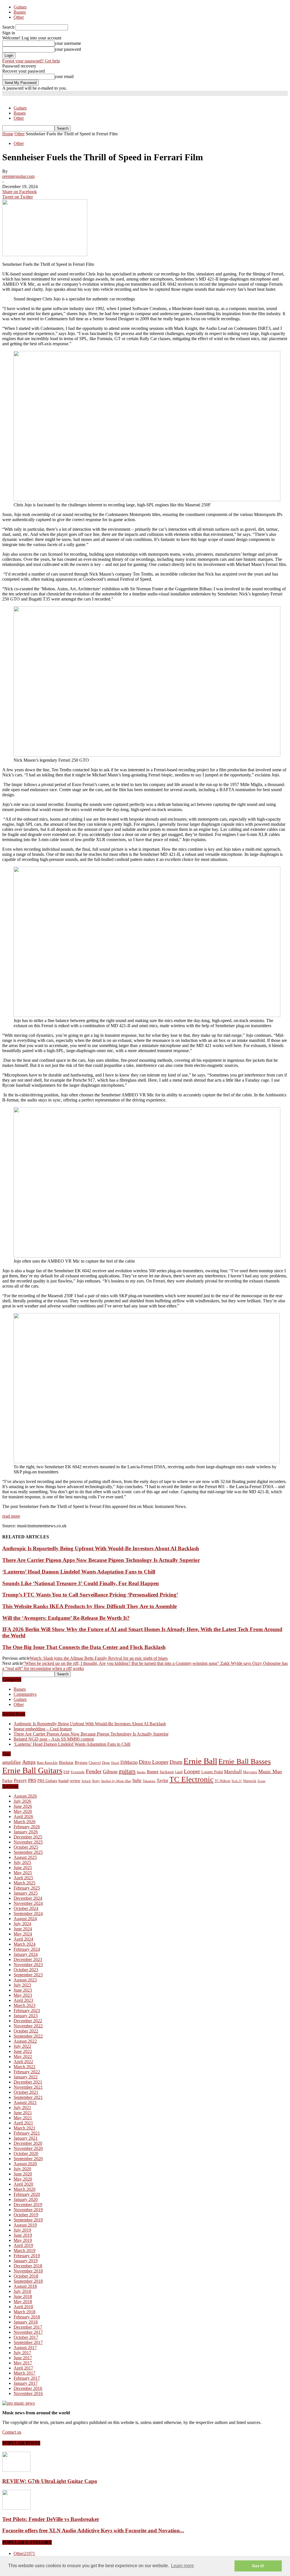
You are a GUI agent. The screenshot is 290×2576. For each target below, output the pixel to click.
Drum (176, 1762)
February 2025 (27, 1888)
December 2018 (28, 2266)
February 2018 (27, 2317)
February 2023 (27, 2011)
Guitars (20, 7)
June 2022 (23, 2051)
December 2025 (28, 1837)
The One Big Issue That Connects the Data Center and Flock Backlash (84, 1647)
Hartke (141, 1772)
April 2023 (23, 2000)
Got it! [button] (258, 2566)
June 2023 (23, 1990)
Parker (8, 1781)
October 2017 (26, 2337)
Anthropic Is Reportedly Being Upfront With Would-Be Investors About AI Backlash (101, 1548)
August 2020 (25, 2164)
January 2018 (26, 2322)
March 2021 (24, 2128)
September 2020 (28, 2159)
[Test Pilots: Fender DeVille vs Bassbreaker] (16, 2508)
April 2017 (23, 2368)
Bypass (81, 1762)
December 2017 (28, 2327)
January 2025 (26, 1893)
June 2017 (23, 2358)
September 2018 (28, 2281)
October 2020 (26, 2153)
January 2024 (26, 1954)
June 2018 (23, 2296)
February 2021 (27, 2133)
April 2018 (23, 2307)
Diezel (115, 1763)
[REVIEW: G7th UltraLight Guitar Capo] (16, 2470)
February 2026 (27, 1827)
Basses (20, 12)
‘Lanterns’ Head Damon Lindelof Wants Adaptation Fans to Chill (79, 1572)
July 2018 (22, 2291)
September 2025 (28, 1852)
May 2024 (23, 1934)
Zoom (261, 1781)
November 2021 (28, 2087)
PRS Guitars (47, 1781)
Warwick (250, 1781)
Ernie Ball (200, 1761)
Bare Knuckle (47, 1763)
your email (64, 76)
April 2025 (23, 1878)
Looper (192, 1771)
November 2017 (28, 2332)
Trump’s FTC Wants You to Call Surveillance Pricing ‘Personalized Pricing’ (90, 1595)
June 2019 (23, 2235)
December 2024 (28, 1898)
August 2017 (25, 2348)
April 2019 (23, 2245)
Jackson (167, 1772)
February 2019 (27, 2256)
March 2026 (24, 1822)
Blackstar (66, 1763)
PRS (32, 1780)
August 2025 (25, 1857)
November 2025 (28, 1842)
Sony (96, 1781)
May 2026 (23, 1811)
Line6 (179, 1772)
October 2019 (26, 2215)
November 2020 (28, 2148)
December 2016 (28, 2388)
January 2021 (26, 2138)
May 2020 (23, 2179)
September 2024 (28, 1913)
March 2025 (24, 1883)
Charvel (95, 1763)
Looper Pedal (212, 1772)
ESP (67, 1772)
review (75, 1781)
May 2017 (23, 2363)
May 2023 (23, 1995)
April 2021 (23, 2123)
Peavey (20, 1780)
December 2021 (28, 2082)
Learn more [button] (183, 2566)
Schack (86, 1781)
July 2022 (22, 2046)
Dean (106, 1763)
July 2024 (22, 1924)
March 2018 (24, 2312)
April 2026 (23, 1816)
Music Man (270, 1772)
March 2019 (24, 2250)
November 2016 (28, 2393)
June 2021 (23, 2113)
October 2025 (26, 1847)
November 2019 (28, 2210)
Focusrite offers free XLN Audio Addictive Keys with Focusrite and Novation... (93, 2530)
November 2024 (28, 1903)
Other (19, 17)
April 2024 (23, 1939)
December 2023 (28, 1959)
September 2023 (28, 1975)
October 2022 (26, 2031)
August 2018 (25, 2286)
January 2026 (26, 1832)
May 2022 (23, 2056)
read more (11, 1516)
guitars (127, 1771)
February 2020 (27, 2194)
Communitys (25, 1694)
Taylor (162, 1780)
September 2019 (28, 2220)
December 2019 (28, 2205)
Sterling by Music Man (116, 1781)
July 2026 (22, 1801)
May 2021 (23, 2118)
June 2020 (23, 2174)
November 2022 (28, 2026)
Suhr (137, 1780)
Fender (94, 1771)
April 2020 (23, 2184)
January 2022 (26, 2077)
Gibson (110, 1772)
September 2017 (28, 2342)
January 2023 (26, 2016)
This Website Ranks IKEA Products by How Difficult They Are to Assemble (89, 1606)
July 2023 (22, 1985)
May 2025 (23, 1873)
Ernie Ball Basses (245, 1761)
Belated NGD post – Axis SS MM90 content (54, 1739)
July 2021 (22, 2108)
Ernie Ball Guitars (32, 1770)
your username (68, 43)
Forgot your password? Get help (31, 61)
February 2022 (27, 2072)
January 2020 (26, 2199)
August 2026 (25, 1796)
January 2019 (26, 2261)
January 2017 (26, 2383)
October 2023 (26, 1970)
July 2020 (22, 2169)
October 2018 (26, 2276)
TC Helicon (222, 1781)
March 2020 (24, 2189)
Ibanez (153, 1772)
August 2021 (25, 2102)
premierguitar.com (18, 176)
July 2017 (22, 2353)
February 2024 (27, 1949)
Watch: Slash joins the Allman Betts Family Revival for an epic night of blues (99, 1658)
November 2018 (28, 2271)
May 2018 (23, 2302)
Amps (29, 1762)
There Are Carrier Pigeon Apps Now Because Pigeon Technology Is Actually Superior (101, 1560)
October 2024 (26, 1908)
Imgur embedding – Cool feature (43, 1729)
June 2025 (23, 1868)
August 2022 (25, 2041)
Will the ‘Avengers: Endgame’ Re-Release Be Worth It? (66, 1618)
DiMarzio (129, 1762)
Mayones (250, 1772)
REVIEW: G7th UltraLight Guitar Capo (50, 2481)
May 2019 (23, 2240)
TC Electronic (191, 1779)
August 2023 (25, 1980)
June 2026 (23, 1806)
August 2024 (25, 1919)
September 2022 (28, 2036)
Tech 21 (237, 1781)
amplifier (12, 1762)
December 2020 (28, 2143)
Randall (63, 1781)
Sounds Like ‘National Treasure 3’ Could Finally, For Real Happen (81, 1583)
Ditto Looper (154, 1762)
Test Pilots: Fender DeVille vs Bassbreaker (51, 2519)
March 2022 (24, 2067)
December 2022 (28, 2021)
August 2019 (25, 2225)
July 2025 (22, 1862)
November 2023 (28, 1965)
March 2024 (24, 1944)
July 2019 (22, 2230)
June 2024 (23, 1929)
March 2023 (24, 2005)
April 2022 (23, 2062)
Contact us (12, 2432)
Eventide (78, 1772)
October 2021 (26, 2092)
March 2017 (24, 2373)
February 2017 (27, 2378)
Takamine (149, 1781)
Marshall (233, 1772)
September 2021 (28, 2097)
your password (68, 49)
